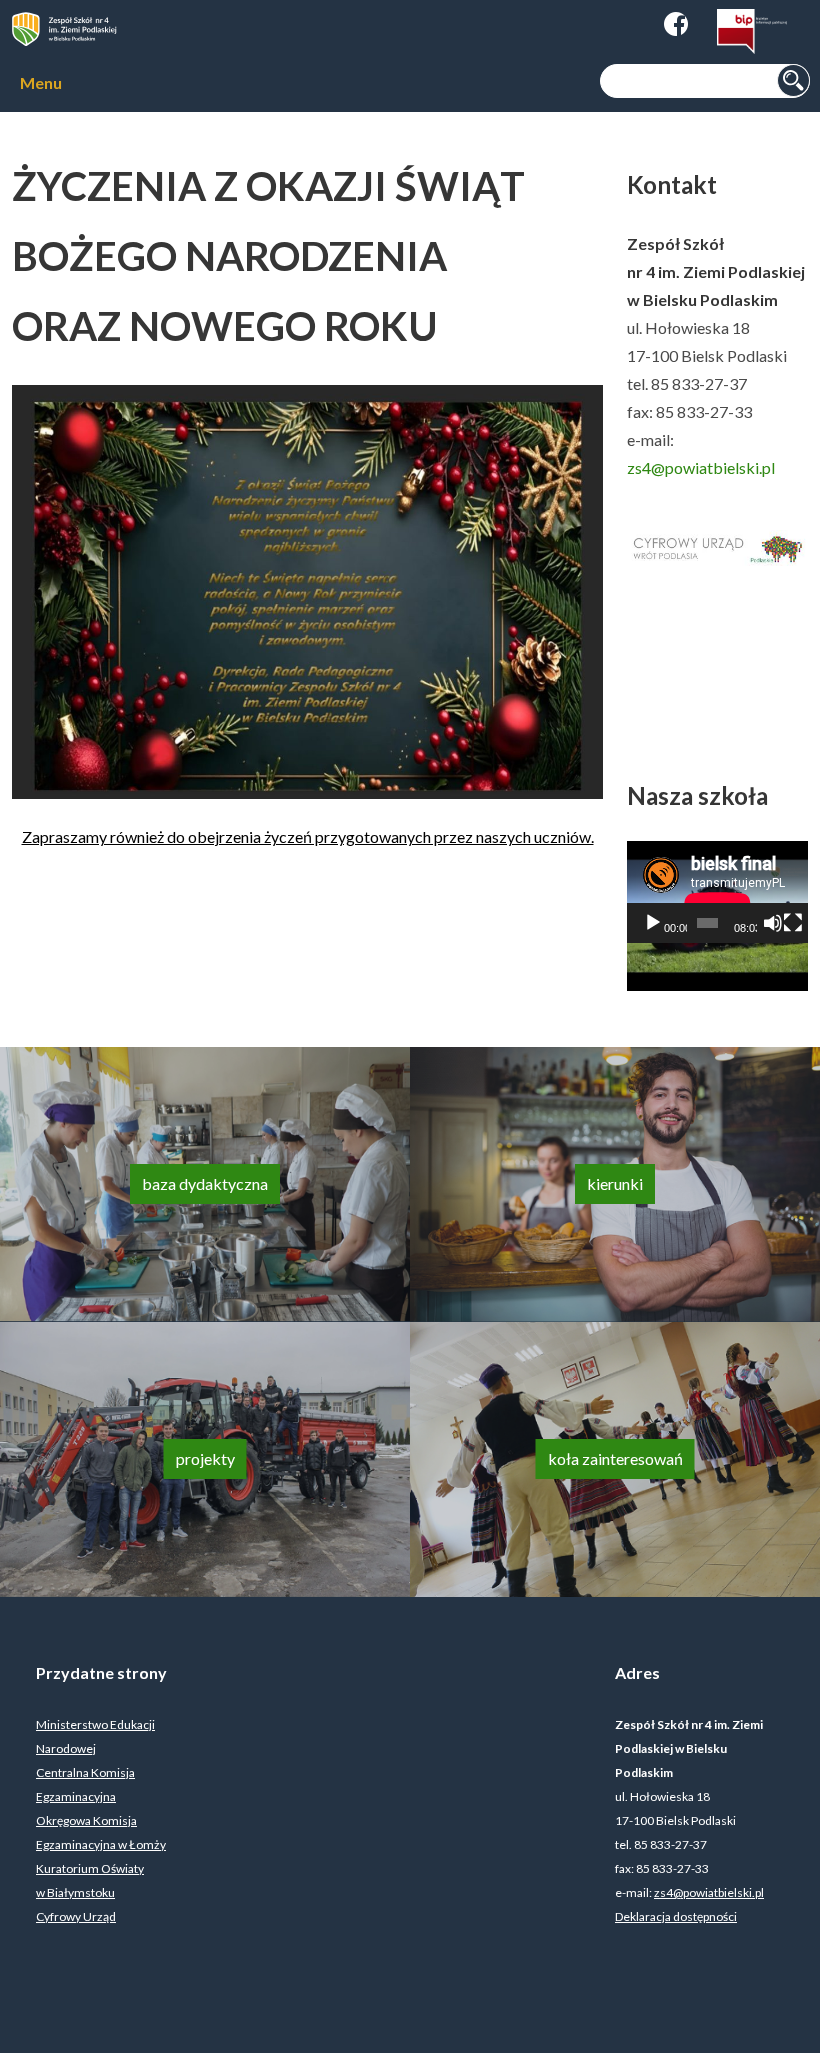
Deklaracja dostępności (676, 1916)
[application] (717, 892)
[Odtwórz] (653, 923)
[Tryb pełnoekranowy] (793, 923)
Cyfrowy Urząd (76, 1916)
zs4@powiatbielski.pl (701, 467)
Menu (41, 82)
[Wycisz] (773, 923)
